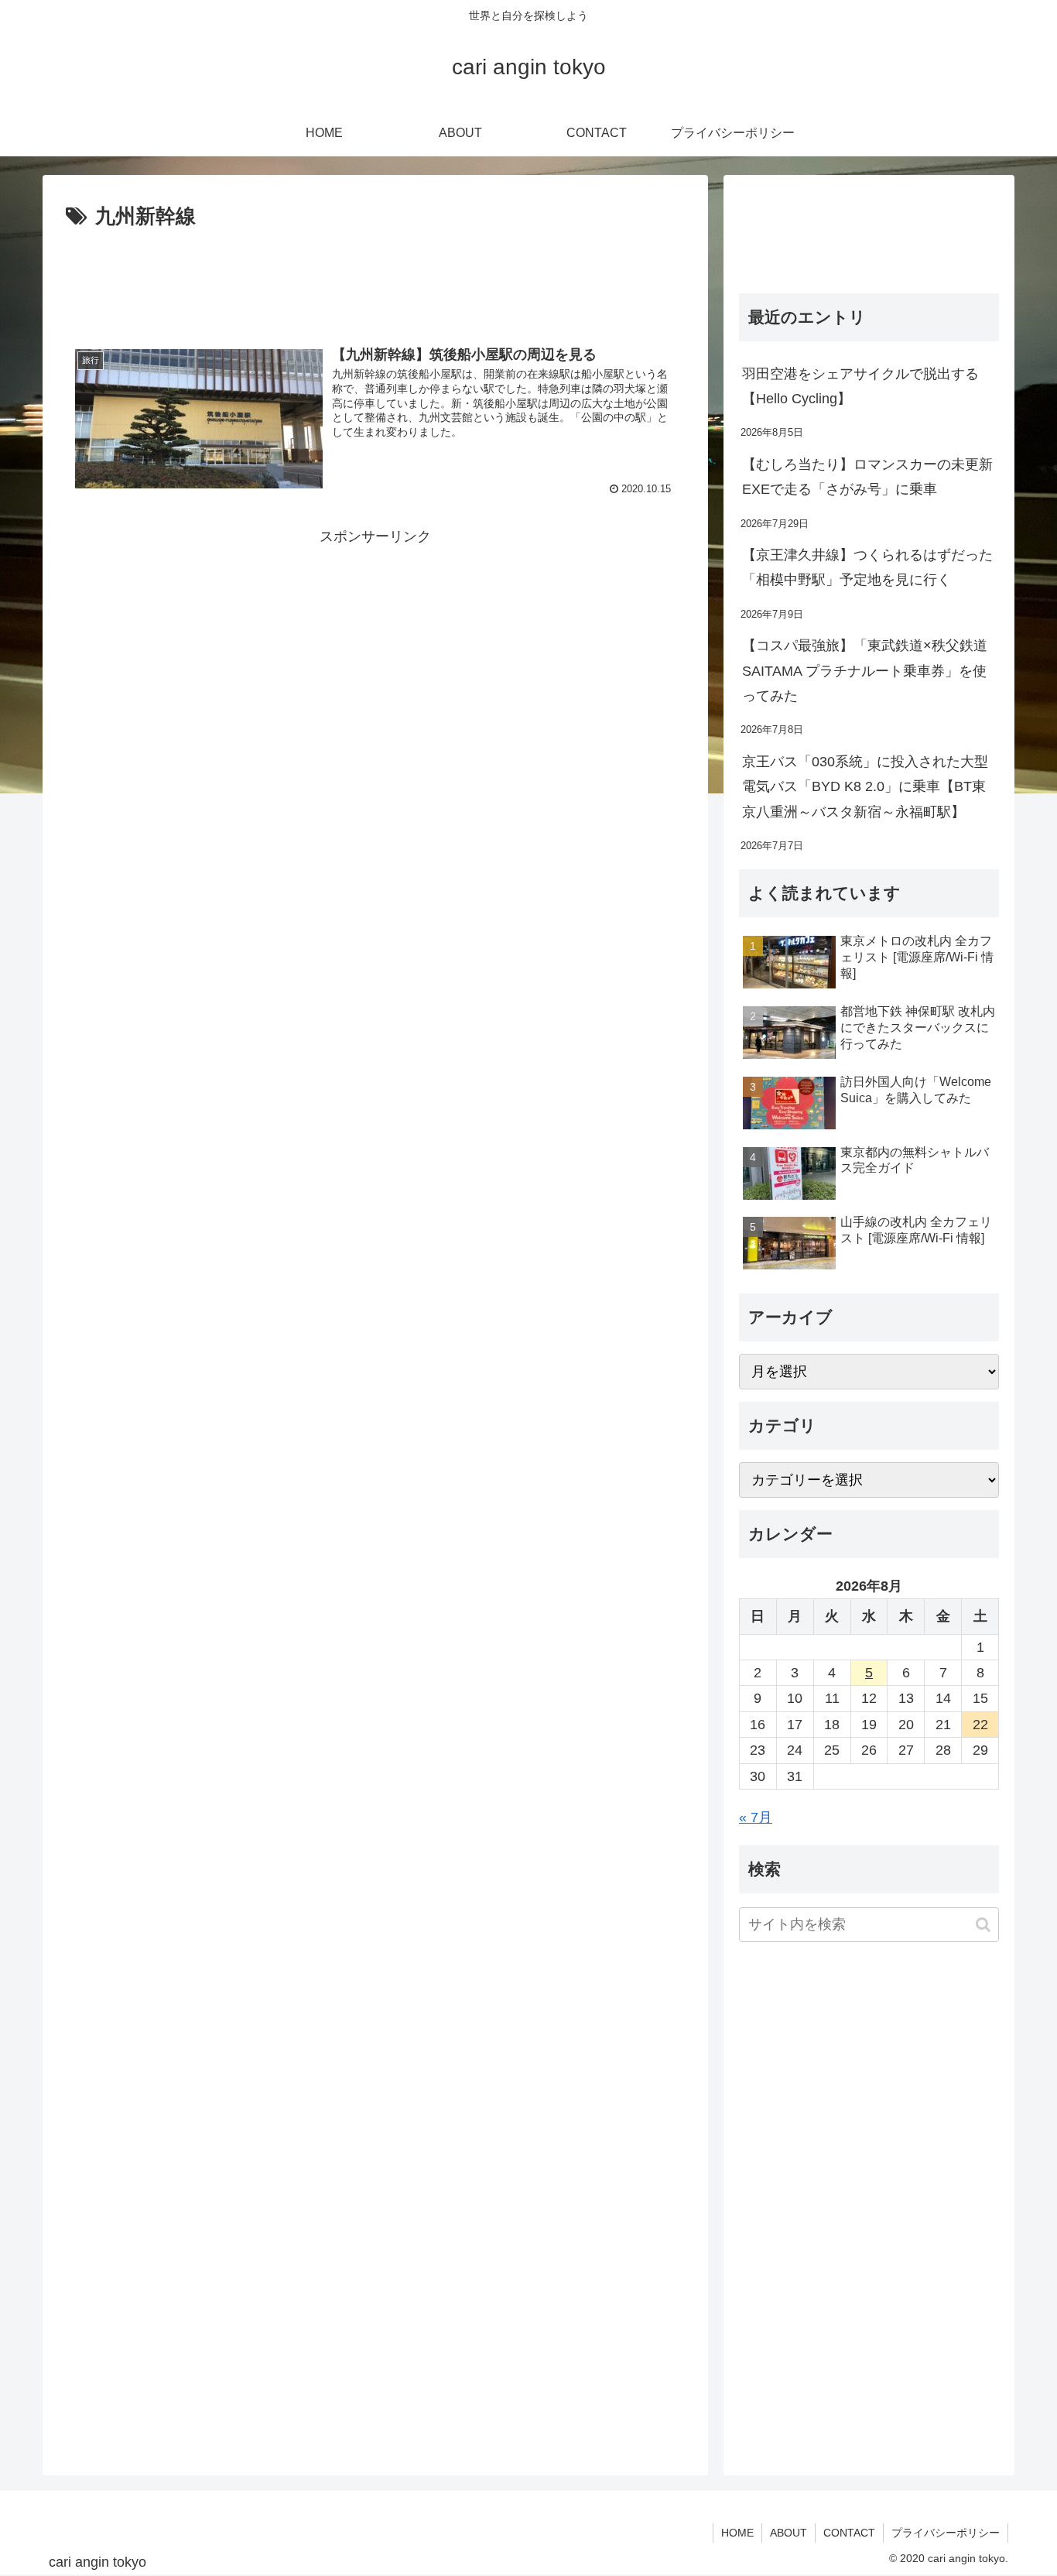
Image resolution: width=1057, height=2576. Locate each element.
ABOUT (788, 2533)
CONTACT (849, 2533)
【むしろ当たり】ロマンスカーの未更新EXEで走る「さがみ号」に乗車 (867, 477)
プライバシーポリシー (946, 2533)
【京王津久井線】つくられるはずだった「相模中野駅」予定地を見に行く (867, 567)
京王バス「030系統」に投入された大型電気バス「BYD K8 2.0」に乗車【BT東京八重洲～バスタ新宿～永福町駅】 (865, 787)
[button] (983, 1925)
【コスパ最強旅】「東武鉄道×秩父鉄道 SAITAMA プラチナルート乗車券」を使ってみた (865, 671)
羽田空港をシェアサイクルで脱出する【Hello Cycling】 (860, 386)
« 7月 (756, 1817)
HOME (737, 2533)
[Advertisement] (375, 277)
